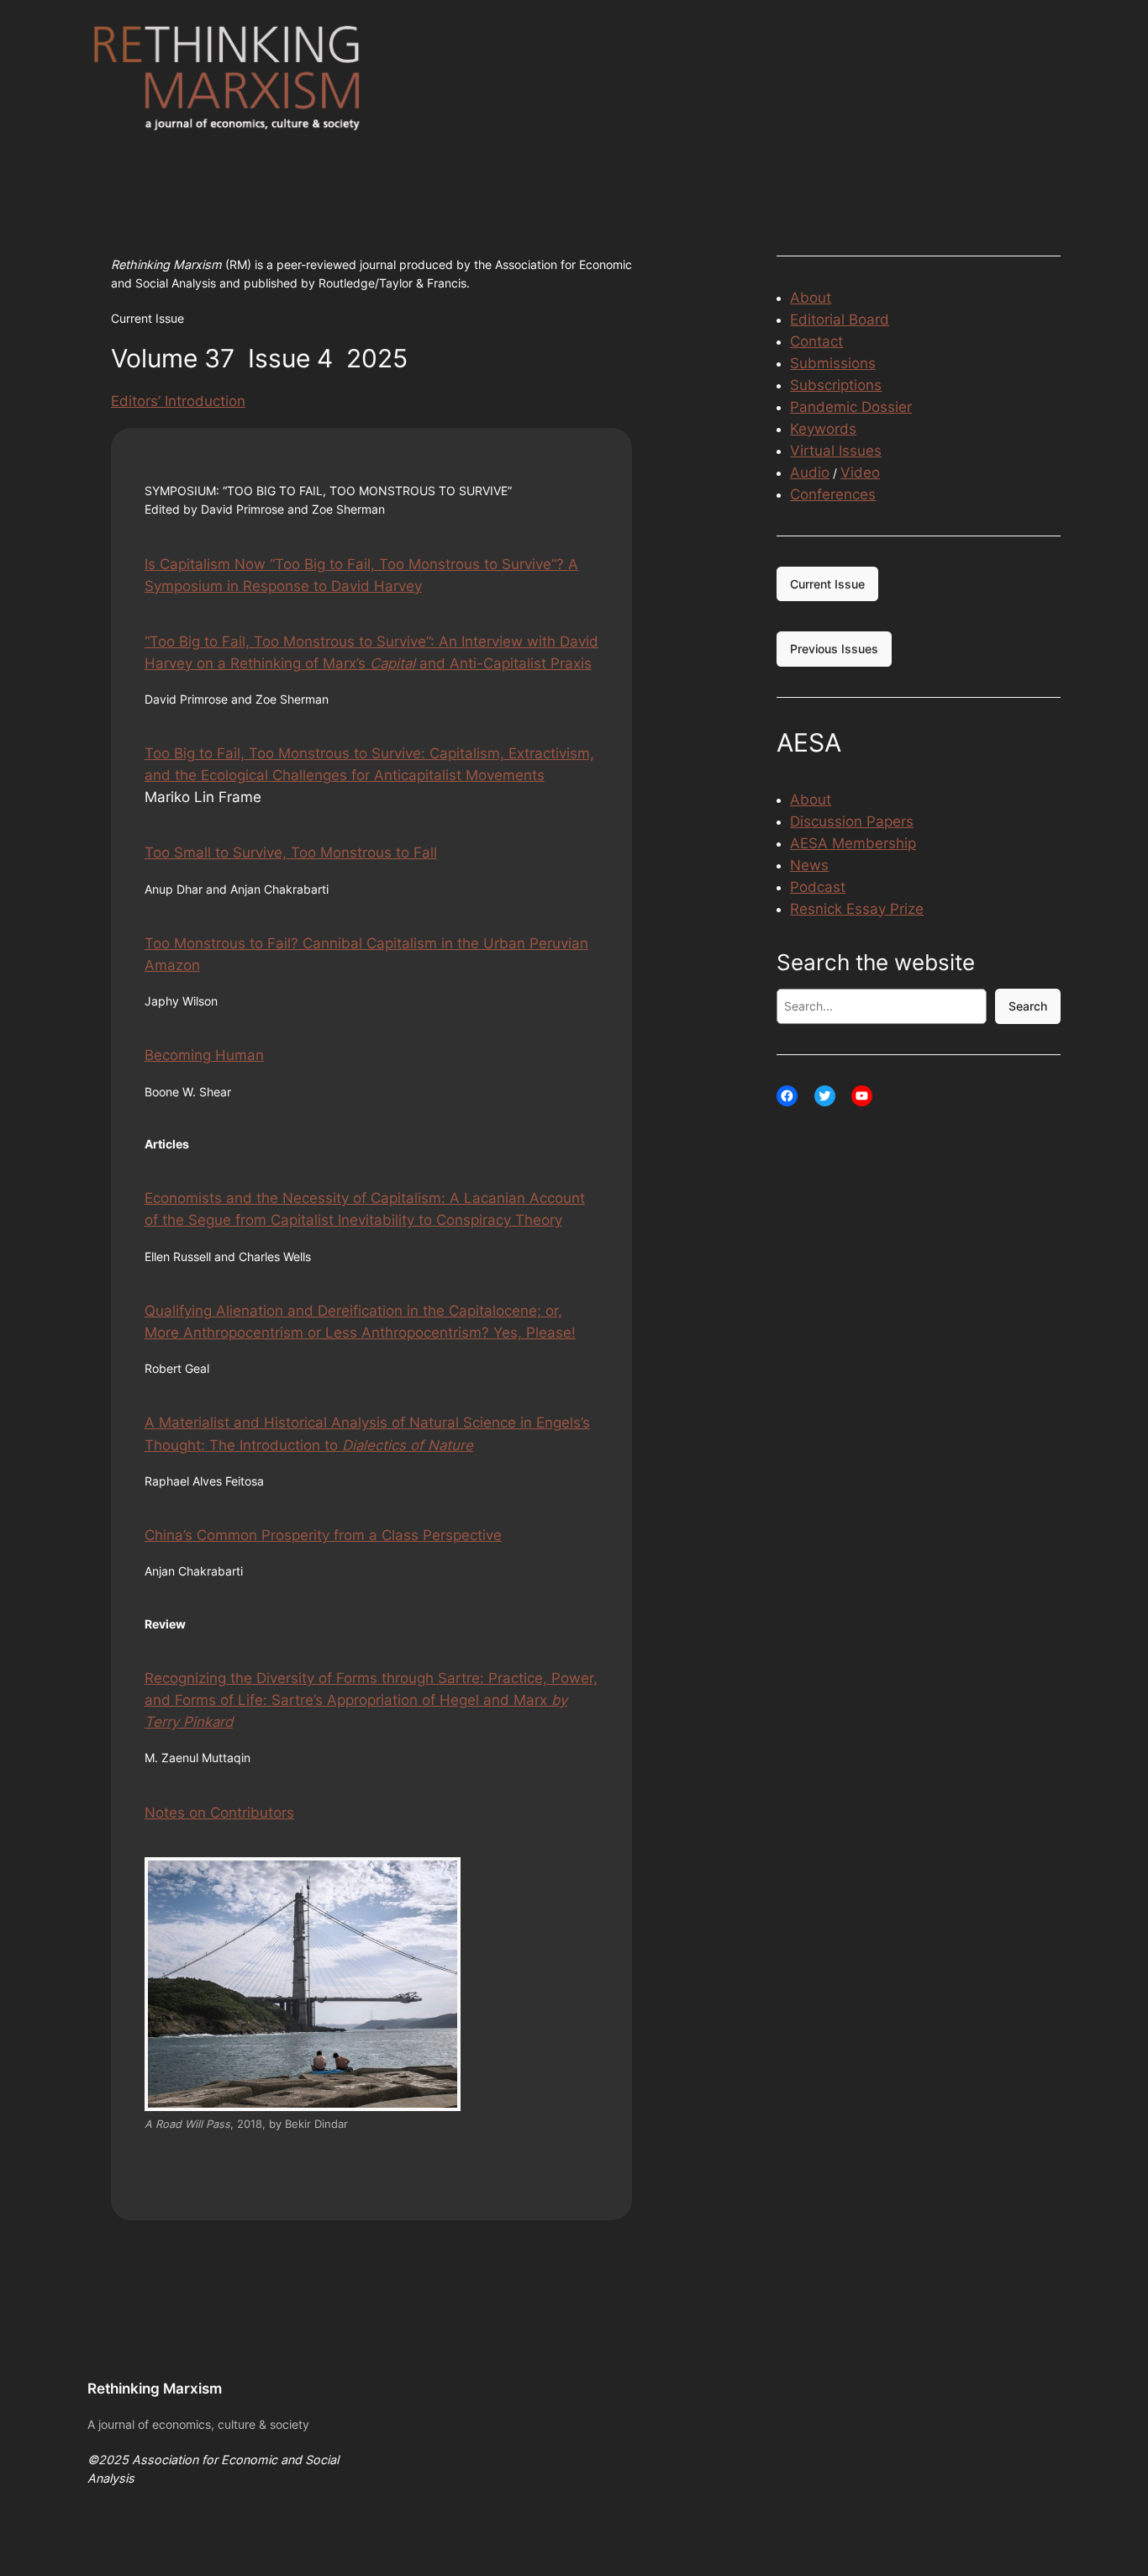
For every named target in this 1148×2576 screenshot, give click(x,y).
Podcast (818, 887)
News (809, 865)
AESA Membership (853, 843)
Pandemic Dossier (851, 407)
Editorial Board (840, 319)
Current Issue (827, 584)
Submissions (833, 363)
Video (860, 472)
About (811, 298)
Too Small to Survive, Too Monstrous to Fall (291, 853)
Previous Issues (834, 649)
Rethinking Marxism (155, 2389)
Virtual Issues (836, 451)
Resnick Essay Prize (857, 909)
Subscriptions (836, 385)
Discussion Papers (852, 821)
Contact (816, 341)
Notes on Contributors (219, 1813)
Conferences (833, 494)
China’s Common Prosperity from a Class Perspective (323, 1535)
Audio (810, 472)
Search (1028, 1006)
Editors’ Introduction (178, 401)
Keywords (823, 429)
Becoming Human (204, 1055)
